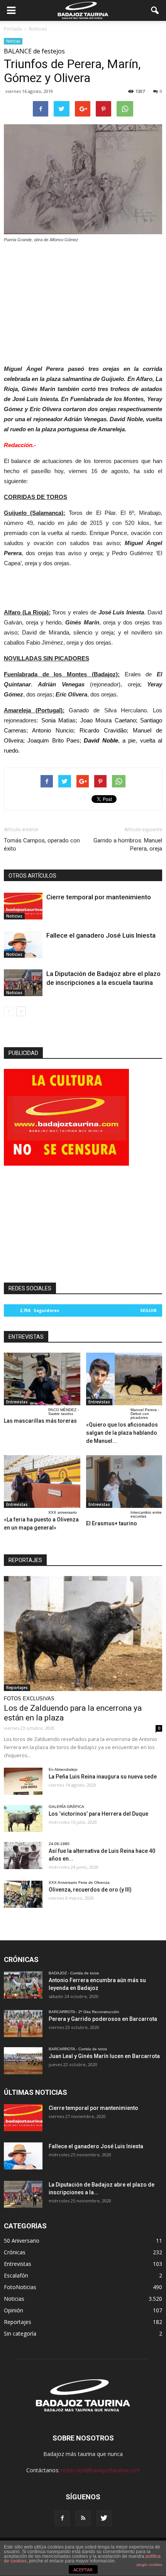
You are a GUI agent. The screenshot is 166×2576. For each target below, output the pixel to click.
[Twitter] (104, 2518)
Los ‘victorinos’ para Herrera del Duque (98, 1814)
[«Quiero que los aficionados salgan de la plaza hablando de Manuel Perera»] (124, 1379)
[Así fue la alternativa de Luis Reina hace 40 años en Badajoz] (23, 1856)
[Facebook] (62, 2518)
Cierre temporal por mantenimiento (99, 897)
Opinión (14, 2310)
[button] (155, 10)
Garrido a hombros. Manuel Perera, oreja (128, 845)
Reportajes (17, 1688)
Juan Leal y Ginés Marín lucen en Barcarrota (104, 2056)
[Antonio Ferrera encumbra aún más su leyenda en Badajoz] (23, 1985)
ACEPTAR (83, 2570)
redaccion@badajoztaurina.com (101, 2470)
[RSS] (83, 2518)
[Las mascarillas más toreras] (42, 1379)
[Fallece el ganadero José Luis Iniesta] (23, 944)
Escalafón (16, 2275)
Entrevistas (17, 1402)
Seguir (148, 1310)
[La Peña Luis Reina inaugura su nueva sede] (23, 1781)
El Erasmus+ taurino (112, 1523)
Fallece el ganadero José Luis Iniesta (101, 935)
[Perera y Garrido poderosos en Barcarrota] (23, 2024)
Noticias (13, 41)
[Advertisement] (83, 302)
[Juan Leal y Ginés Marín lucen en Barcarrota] (23, 2061)
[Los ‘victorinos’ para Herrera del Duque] (23, 1818)
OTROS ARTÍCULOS (32, 876)
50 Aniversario (22, 2241)
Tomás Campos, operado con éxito (42, 845)
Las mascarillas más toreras (40, 1421)
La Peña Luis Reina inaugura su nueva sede (103, 1777)
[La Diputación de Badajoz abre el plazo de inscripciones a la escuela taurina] (23, 983)
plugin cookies (149, 2565)
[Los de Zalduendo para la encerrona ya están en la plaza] (83, 1634)
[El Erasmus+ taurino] (124, 1482)
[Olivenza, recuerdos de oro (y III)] (23, 1894)
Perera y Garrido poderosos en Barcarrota (103, 2019)
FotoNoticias (20, 2287)
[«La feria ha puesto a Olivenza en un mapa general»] (42, 1482)
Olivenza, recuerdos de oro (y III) (90, 1890)
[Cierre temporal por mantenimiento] (23, 906)
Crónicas (15, 2252)
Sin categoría (20, 2333)
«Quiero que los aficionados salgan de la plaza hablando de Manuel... (122, 1433)
